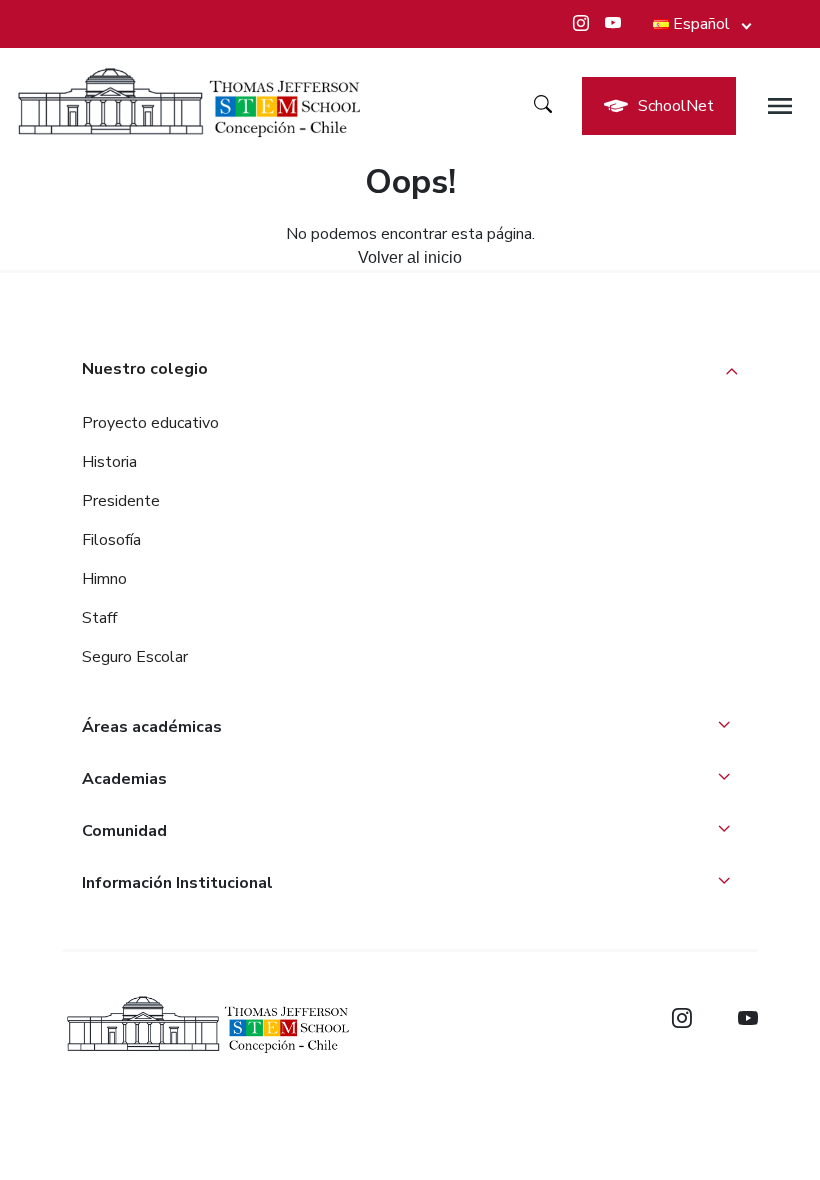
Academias (124, 779)
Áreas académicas (152, 727)
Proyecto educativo (150, 423)
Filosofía (111, 540)
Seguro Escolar (135, 657)
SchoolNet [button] (676, 106)
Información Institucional (177, 883)
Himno (104, 579)
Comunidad (124, 831)
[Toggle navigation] (780, 106)
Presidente (121, 501)
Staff (99, 618)
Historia (109, 462)
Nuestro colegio (145, 369)
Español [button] (701, 24)
